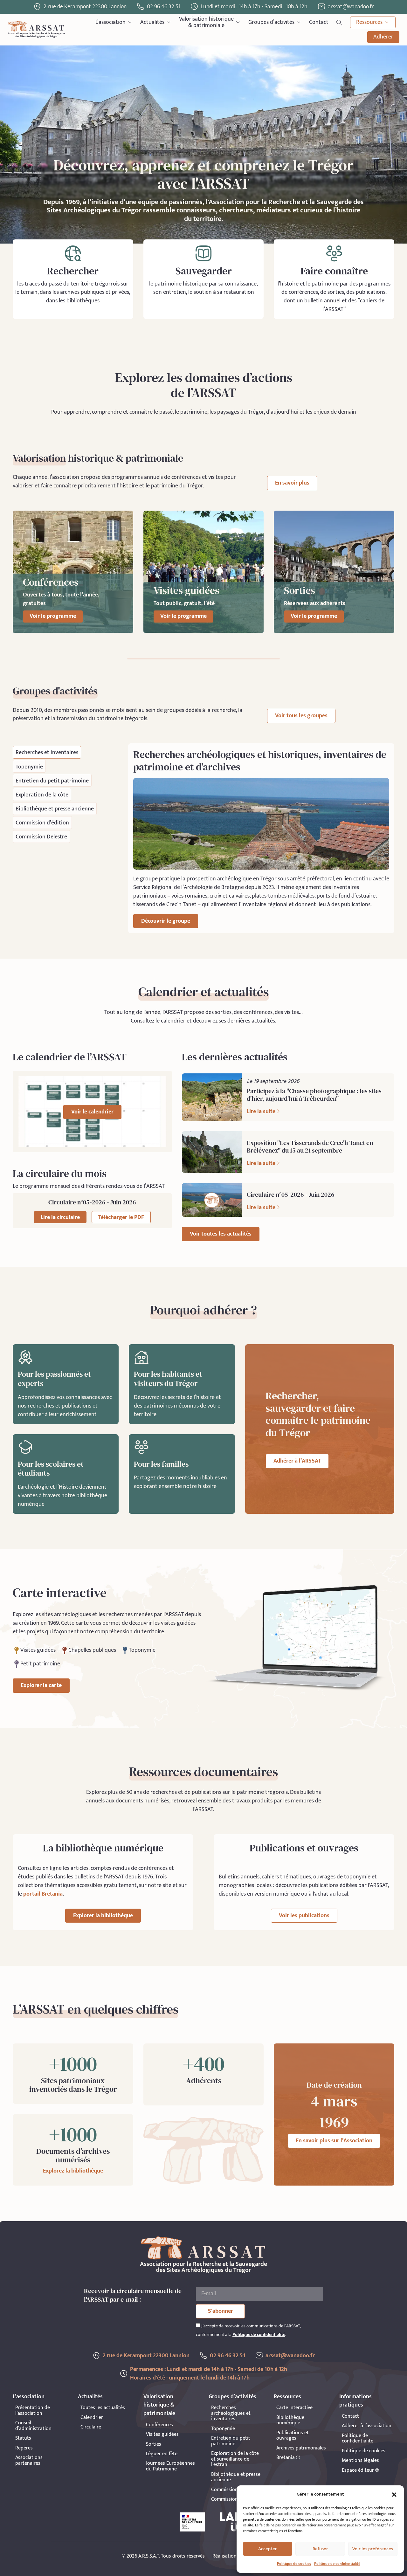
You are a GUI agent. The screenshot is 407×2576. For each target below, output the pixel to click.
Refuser (320, 2549)
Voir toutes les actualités (221, 1234)
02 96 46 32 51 (164, 7)
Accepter (268, 2549)
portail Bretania (43, 1894)
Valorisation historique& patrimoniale (206, 22)
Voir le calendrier (92, 1112)
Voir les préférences (373, 2549)
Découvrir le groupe (166, 921)
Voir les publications (304, 1916)
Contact (319, 22)
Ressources (369, 22)
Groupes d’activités (271, 22)
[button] (394, 2495)
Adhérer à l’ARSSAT (297, 1461)
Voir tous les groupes (301, 716)
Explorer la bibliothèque (103, 1916)
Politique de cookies (294, 2564)
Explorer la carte (41, 1685)
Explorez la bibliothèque (73, 2171)
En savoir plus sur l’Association (334, 2141)
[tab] (47, 752)
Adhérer (383, 37)
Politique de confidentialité (337, 2564)
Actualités (152, 22)
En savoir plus (292, 483)
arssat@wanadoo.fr (290, 2356)
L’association (110, 22)
